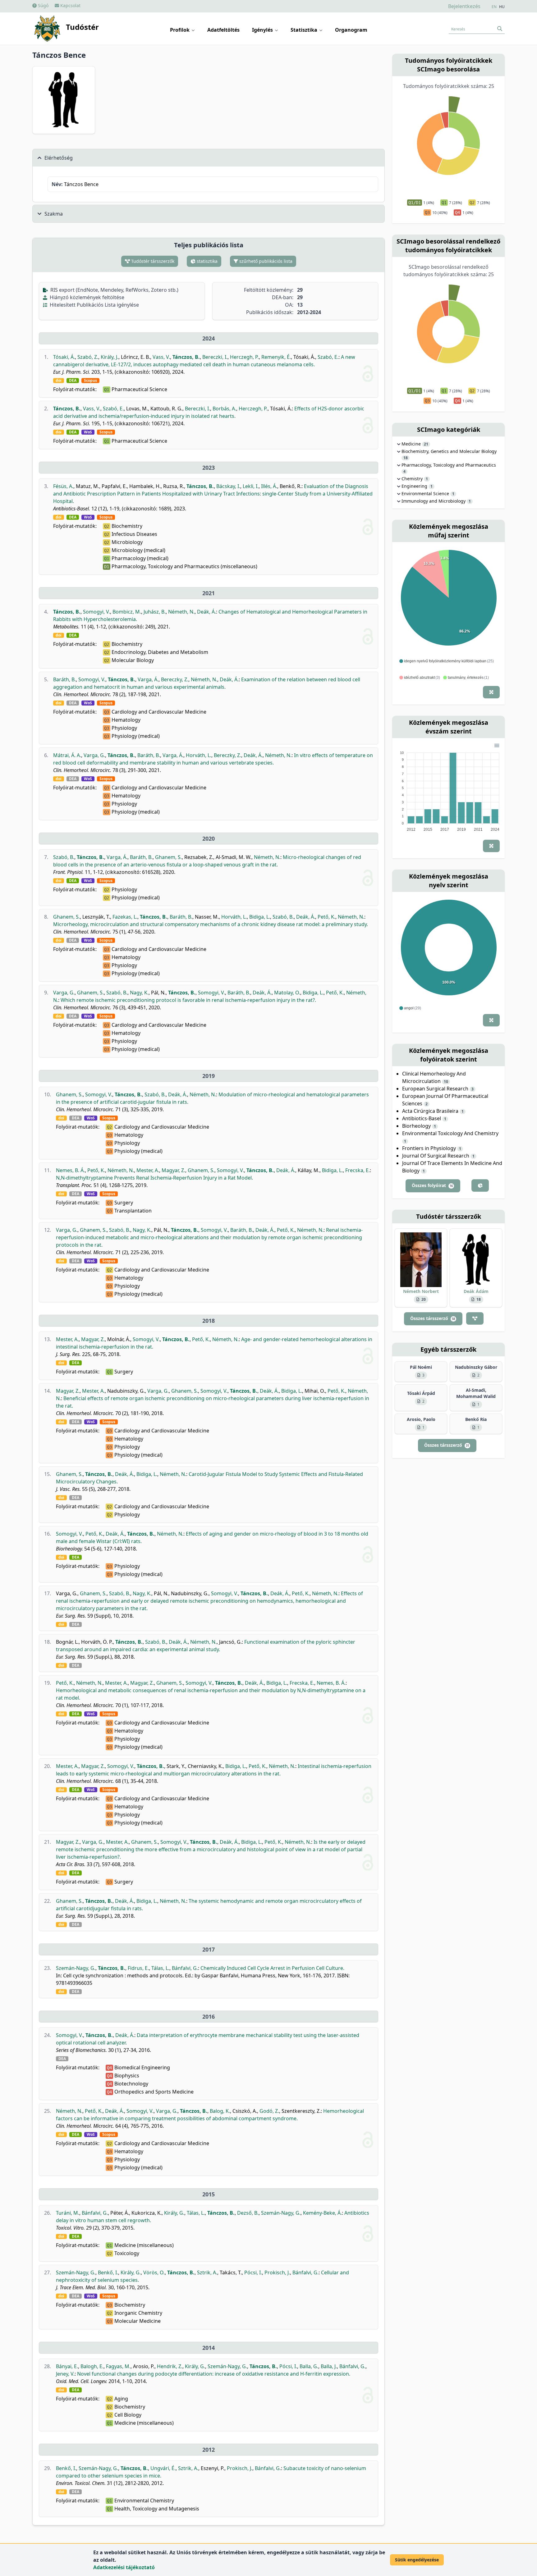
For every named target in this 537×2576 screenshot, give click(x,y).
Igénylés (263, 30)
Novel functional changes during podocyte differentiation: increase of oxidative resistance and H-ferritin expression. (214, 2374)
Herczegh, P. (244, 357)
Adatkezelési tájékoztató (124, 2567)
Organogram (351, 30)
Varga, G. (94, 755)
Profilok (180, 30)
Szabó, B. (64, 857)
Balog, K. (220, 2111)
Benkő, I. (108, 2272)
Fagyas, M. (118, 2366)
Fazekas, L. (125, 917)
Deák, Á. (207, 612)
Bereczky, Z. (175, 679)
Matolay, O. (287, 993)
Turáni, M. (68, 2213)
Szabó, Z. (88, 357)
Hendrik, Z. (170, 2366)
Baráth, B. (64, 679)
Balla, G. (309, 2366)
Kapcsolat (70, 5)
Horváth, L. (199, 755)
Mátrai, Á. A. (67, 755)
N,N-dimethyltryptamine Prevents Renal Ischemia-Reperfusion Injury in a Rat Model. (154, 1178)
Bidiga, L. (260, 917)
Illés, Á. (269, 486)
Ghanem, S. (168, 857)
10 (446, 1082)
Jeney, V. (65, 2374)
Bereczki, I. (215, 357)
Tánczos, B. (186, 357)
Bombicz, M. (127, 612)
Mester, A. (148, 1170)
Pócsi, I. (253, 2272)
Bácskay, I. (228, 486)
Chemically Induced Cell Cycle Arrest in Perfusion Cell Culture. (272, 1968)
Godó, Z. (269, 2111)
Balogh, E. (92, 2366)
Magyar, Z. (173, 1170)
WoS (88, 432)
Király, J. (110, 357)
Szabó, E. (328, 357)
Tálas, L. (160, 1968)
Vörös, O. (154, 2272)
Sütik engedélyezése (417, 2560)
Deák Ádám (476, 1291)
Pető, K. (326, 917)
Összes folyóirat (432, 1185)
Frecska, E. (358, 1170)
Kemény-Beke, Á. (322, 2213)
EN (494, 7)
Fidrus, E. (138, 1968)
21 (426, 444)
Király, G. (174, 2213)
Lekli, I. (251, 486)
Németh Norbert (421, 1291)
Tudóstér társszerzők (152, 261)
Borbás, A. (224, 409)
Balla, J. (329, 2366)
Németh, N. (181, 612)
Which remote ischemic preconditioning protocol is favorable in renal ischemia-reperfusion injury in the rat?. (188, 1000)
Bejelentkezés (464, 6)
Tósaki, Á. (64, 357)
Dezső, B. (248, 2213)
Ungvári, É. (163, 2468)
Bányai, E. (67, 2366)
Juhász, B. (155, 612)
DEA (73, 381)
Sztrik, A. (207, 2272)
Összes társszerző (433, 1318)
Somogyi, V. (96, 612)
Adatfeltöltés (223, 30)
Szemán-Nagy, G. (76, 1968)
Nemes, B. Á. (70, 1170)
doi (59, 381)
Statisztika (305, 30)
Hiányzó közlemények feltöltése (86, 297)
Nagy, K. (139, 993)
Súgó (43, 5)
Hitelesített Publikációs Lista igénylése (94, 305)
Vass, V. (161, 357)
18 (406, 458)
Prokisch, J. (277, 2272)
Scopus (90, 381)
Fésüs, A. (63, 486)
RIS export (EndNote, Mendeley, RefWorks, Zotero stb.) (114, 290)
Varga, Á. (148, 679)
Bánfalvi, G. (185, 1968)
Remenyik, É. (276, 357)
